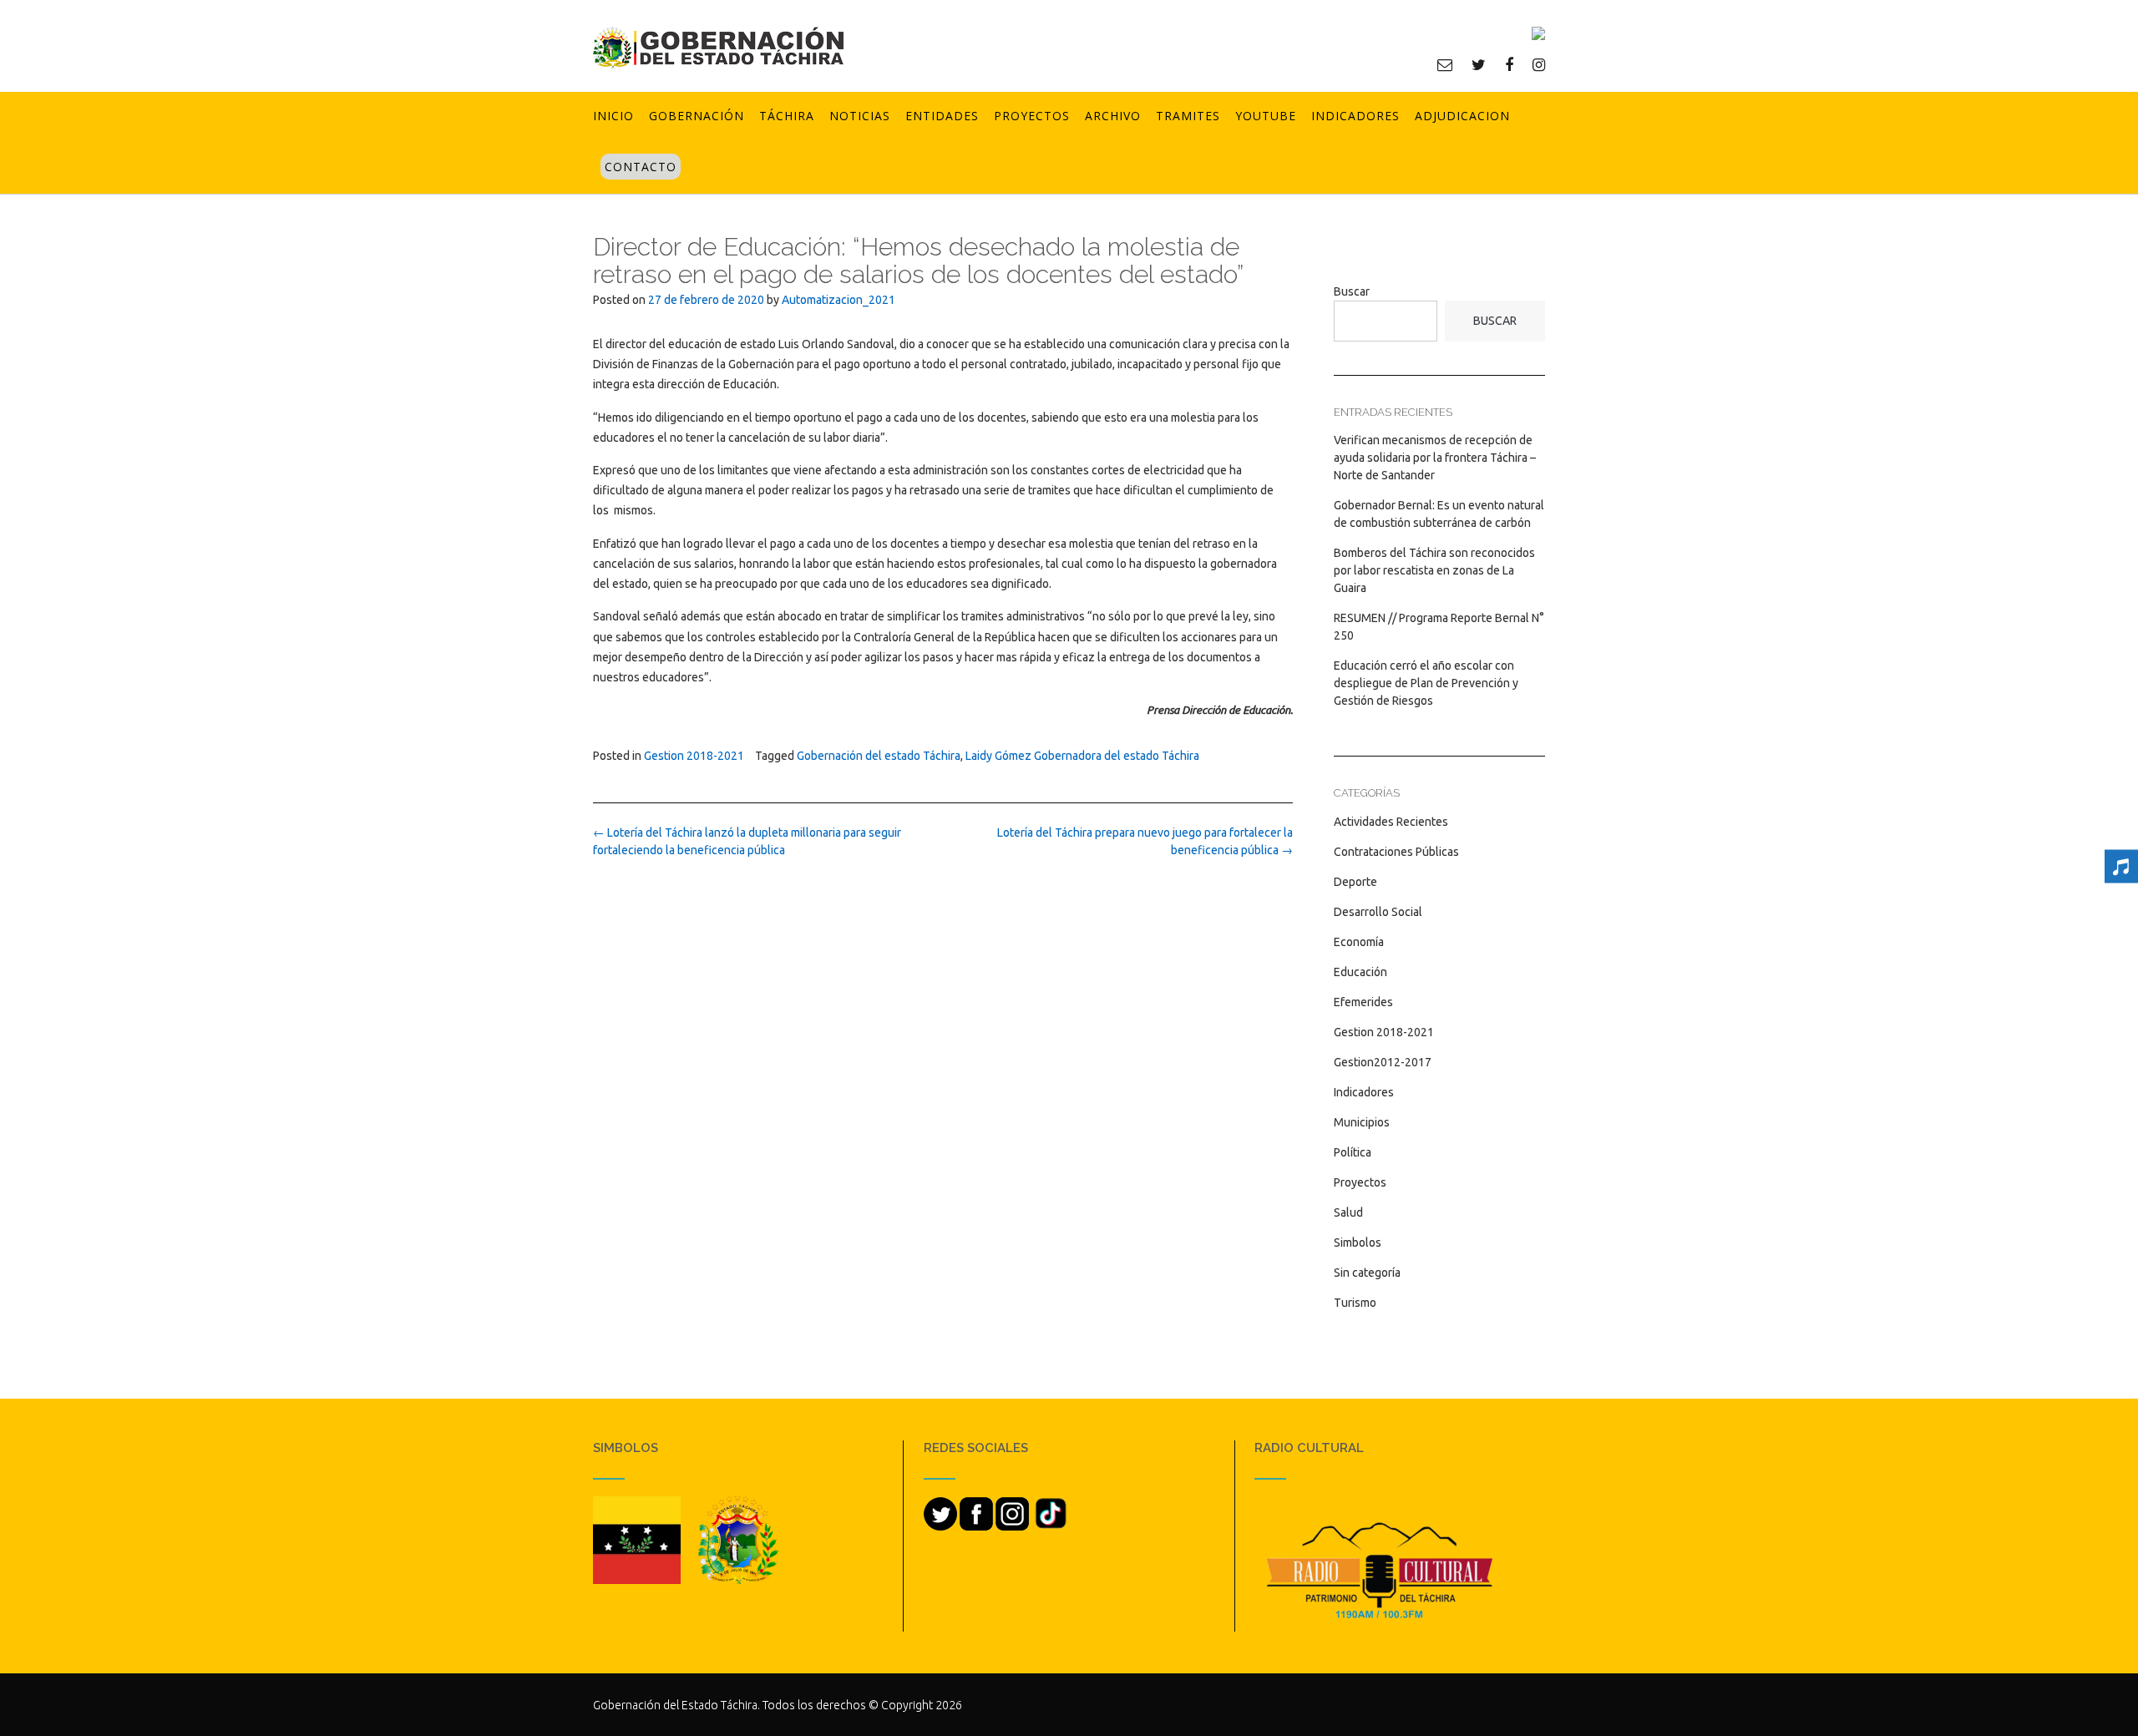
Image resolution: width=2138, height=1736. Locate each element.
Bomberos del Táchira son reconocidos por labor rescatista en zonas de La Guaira (1434, 570)
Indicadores (1355, 116)
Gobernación (697, 116)
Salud (1348, 1212)
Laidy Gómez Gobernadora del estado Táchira (1082, 756)
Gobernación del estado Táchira (879, 756)
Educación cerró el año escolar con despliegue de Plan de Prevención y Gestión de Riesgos (1426, 683)
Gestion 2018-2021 (694, 756)
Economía (1359, 942)
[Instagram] (1539, 64)
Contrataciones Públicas (1396, 852)
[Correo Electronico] (1445, 64)
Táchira (787, 116)
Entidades (942, 116)
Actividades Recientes (1391, 822)
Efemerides (1363, 1002)
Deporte (1355, 882)
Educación (1360, 972)
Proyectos (1032, 116)
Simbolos (1358, 1243)
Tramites (1188, 116)
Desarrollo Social (1378, 912)
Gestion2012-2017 (1383, 1062)
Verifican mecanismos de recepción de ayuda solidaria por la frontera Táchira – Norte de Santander (1435, 458)
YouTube (1266, 116)
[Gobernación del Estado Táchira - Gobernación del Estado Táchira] (718, 47)
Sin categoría (1367, 1273)
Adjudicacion (1462, 116)
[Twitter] (1479, 64)
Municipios (1362, 1122)
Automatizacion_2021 (838, 300)
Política (1353, 1152)
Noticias (860, 116)
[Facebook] (1509, 64)
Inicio (613, 116)
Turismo (1355, 1303)
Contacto (641, 167)
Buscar (1352, 291)
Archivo (1113, 116)
